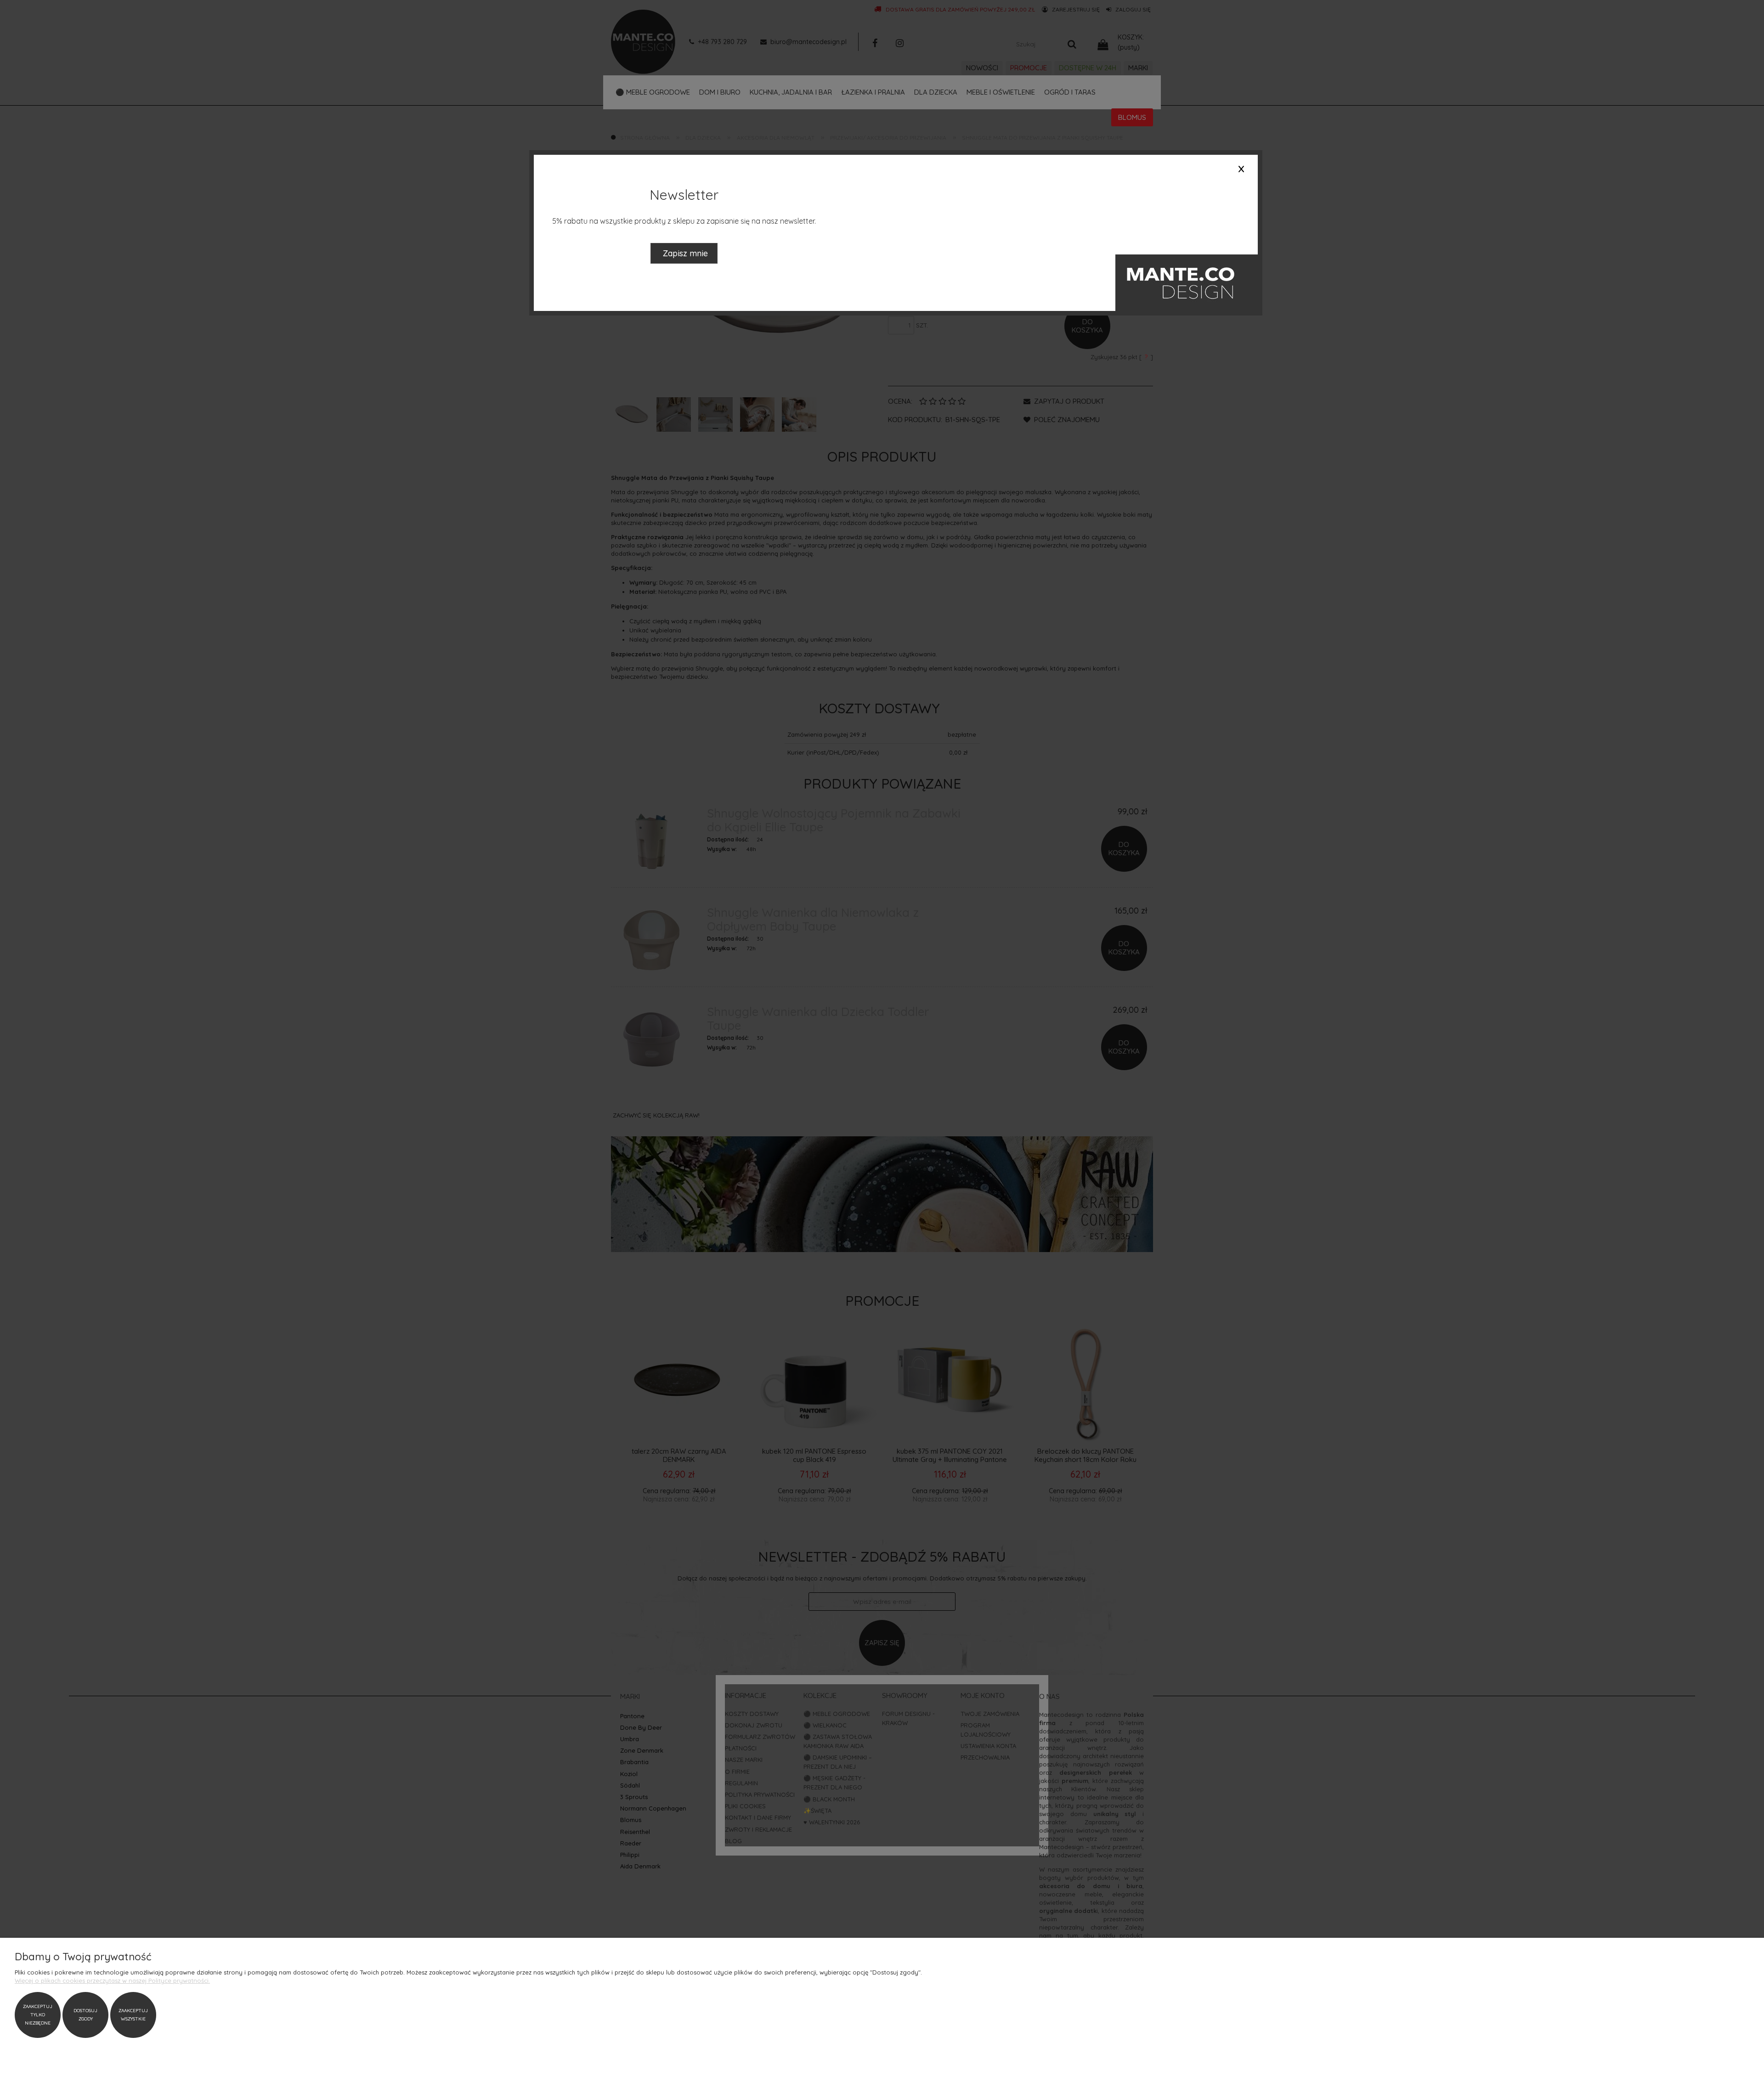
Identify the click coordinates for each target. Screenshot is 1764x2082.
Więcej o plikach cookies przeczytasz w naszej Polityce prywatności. (112, 1980)
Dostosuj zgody (85, 2015)
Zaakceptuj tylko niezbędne (38, 2015)
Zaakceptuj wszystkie (133, 2015)
